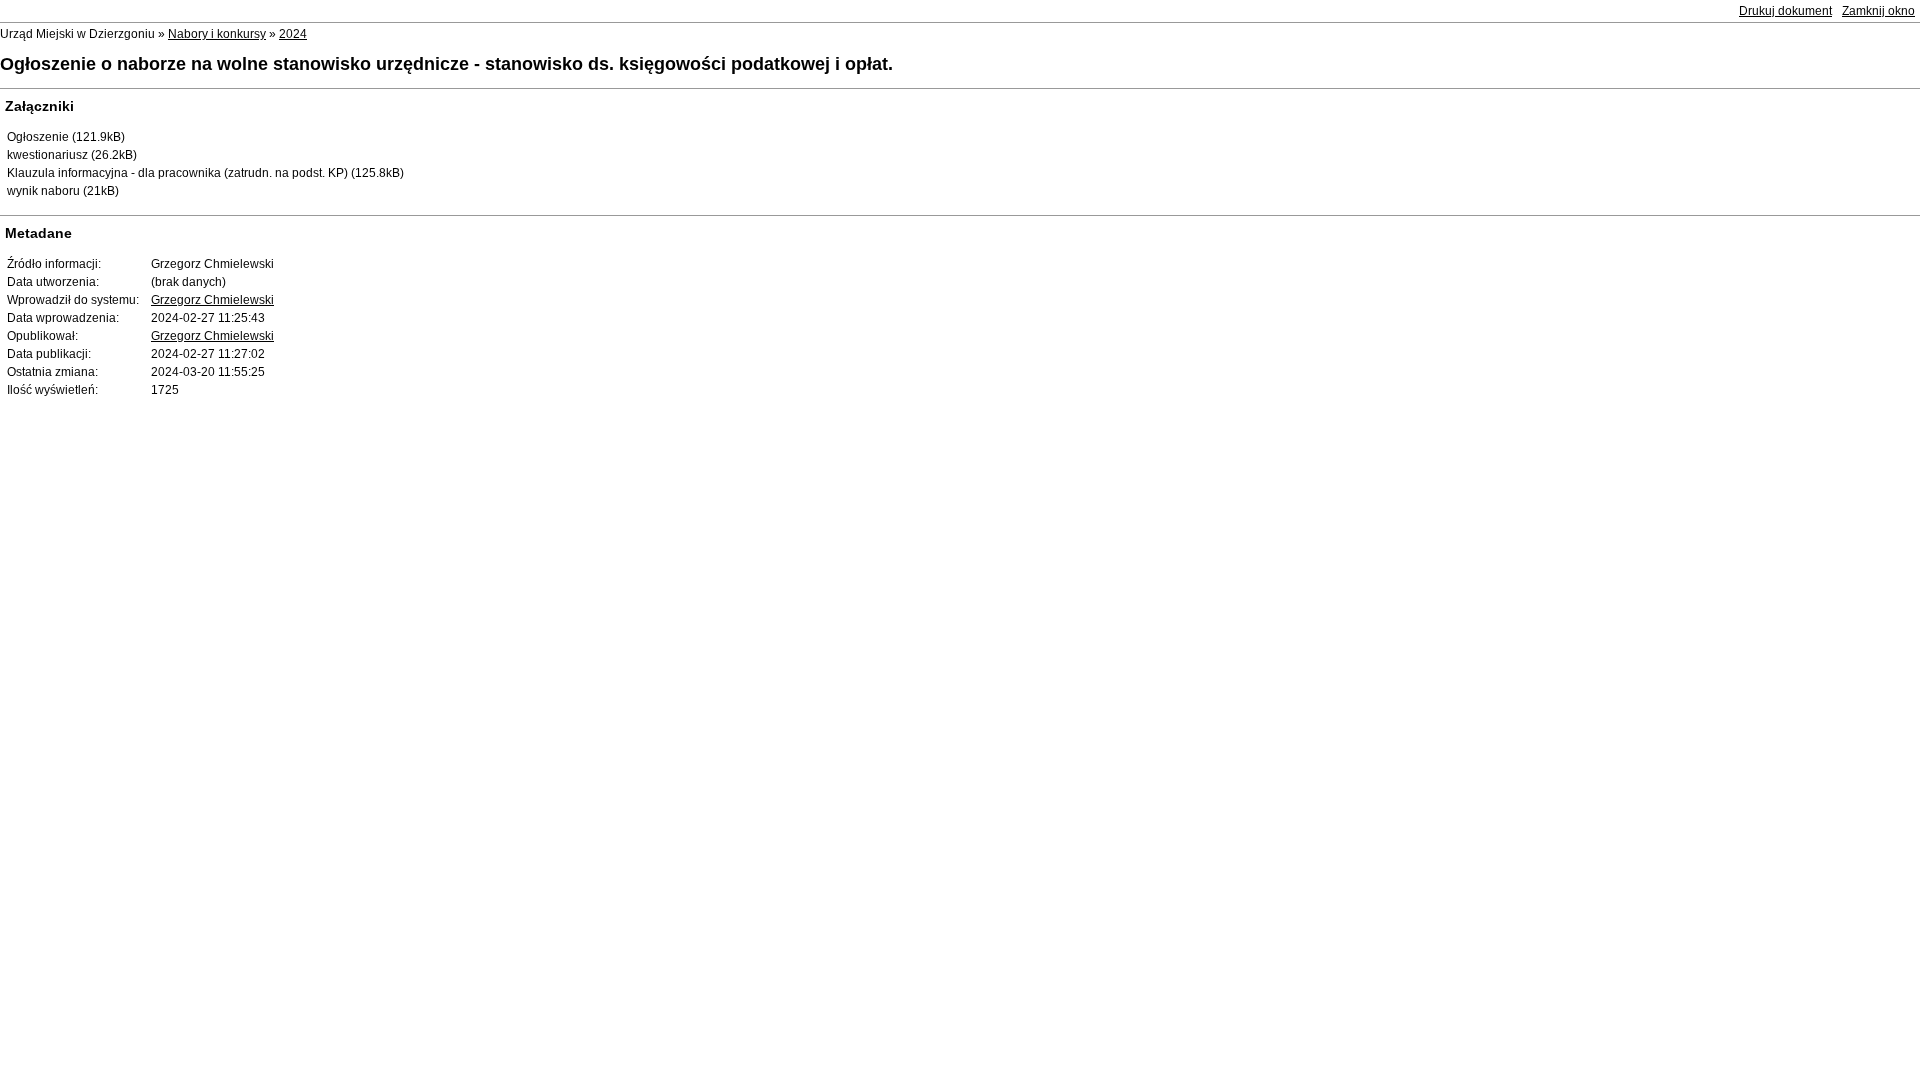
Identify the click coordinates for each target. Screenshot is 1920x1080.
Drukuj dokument (1785, 11)
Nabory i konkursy (217, 34)
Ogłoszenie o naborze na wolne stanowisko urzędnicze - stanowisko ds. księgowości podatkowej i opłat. (446, 64)
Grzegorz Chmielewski (212, 300)
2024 (293, 34)
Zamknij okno (1878, 11)
